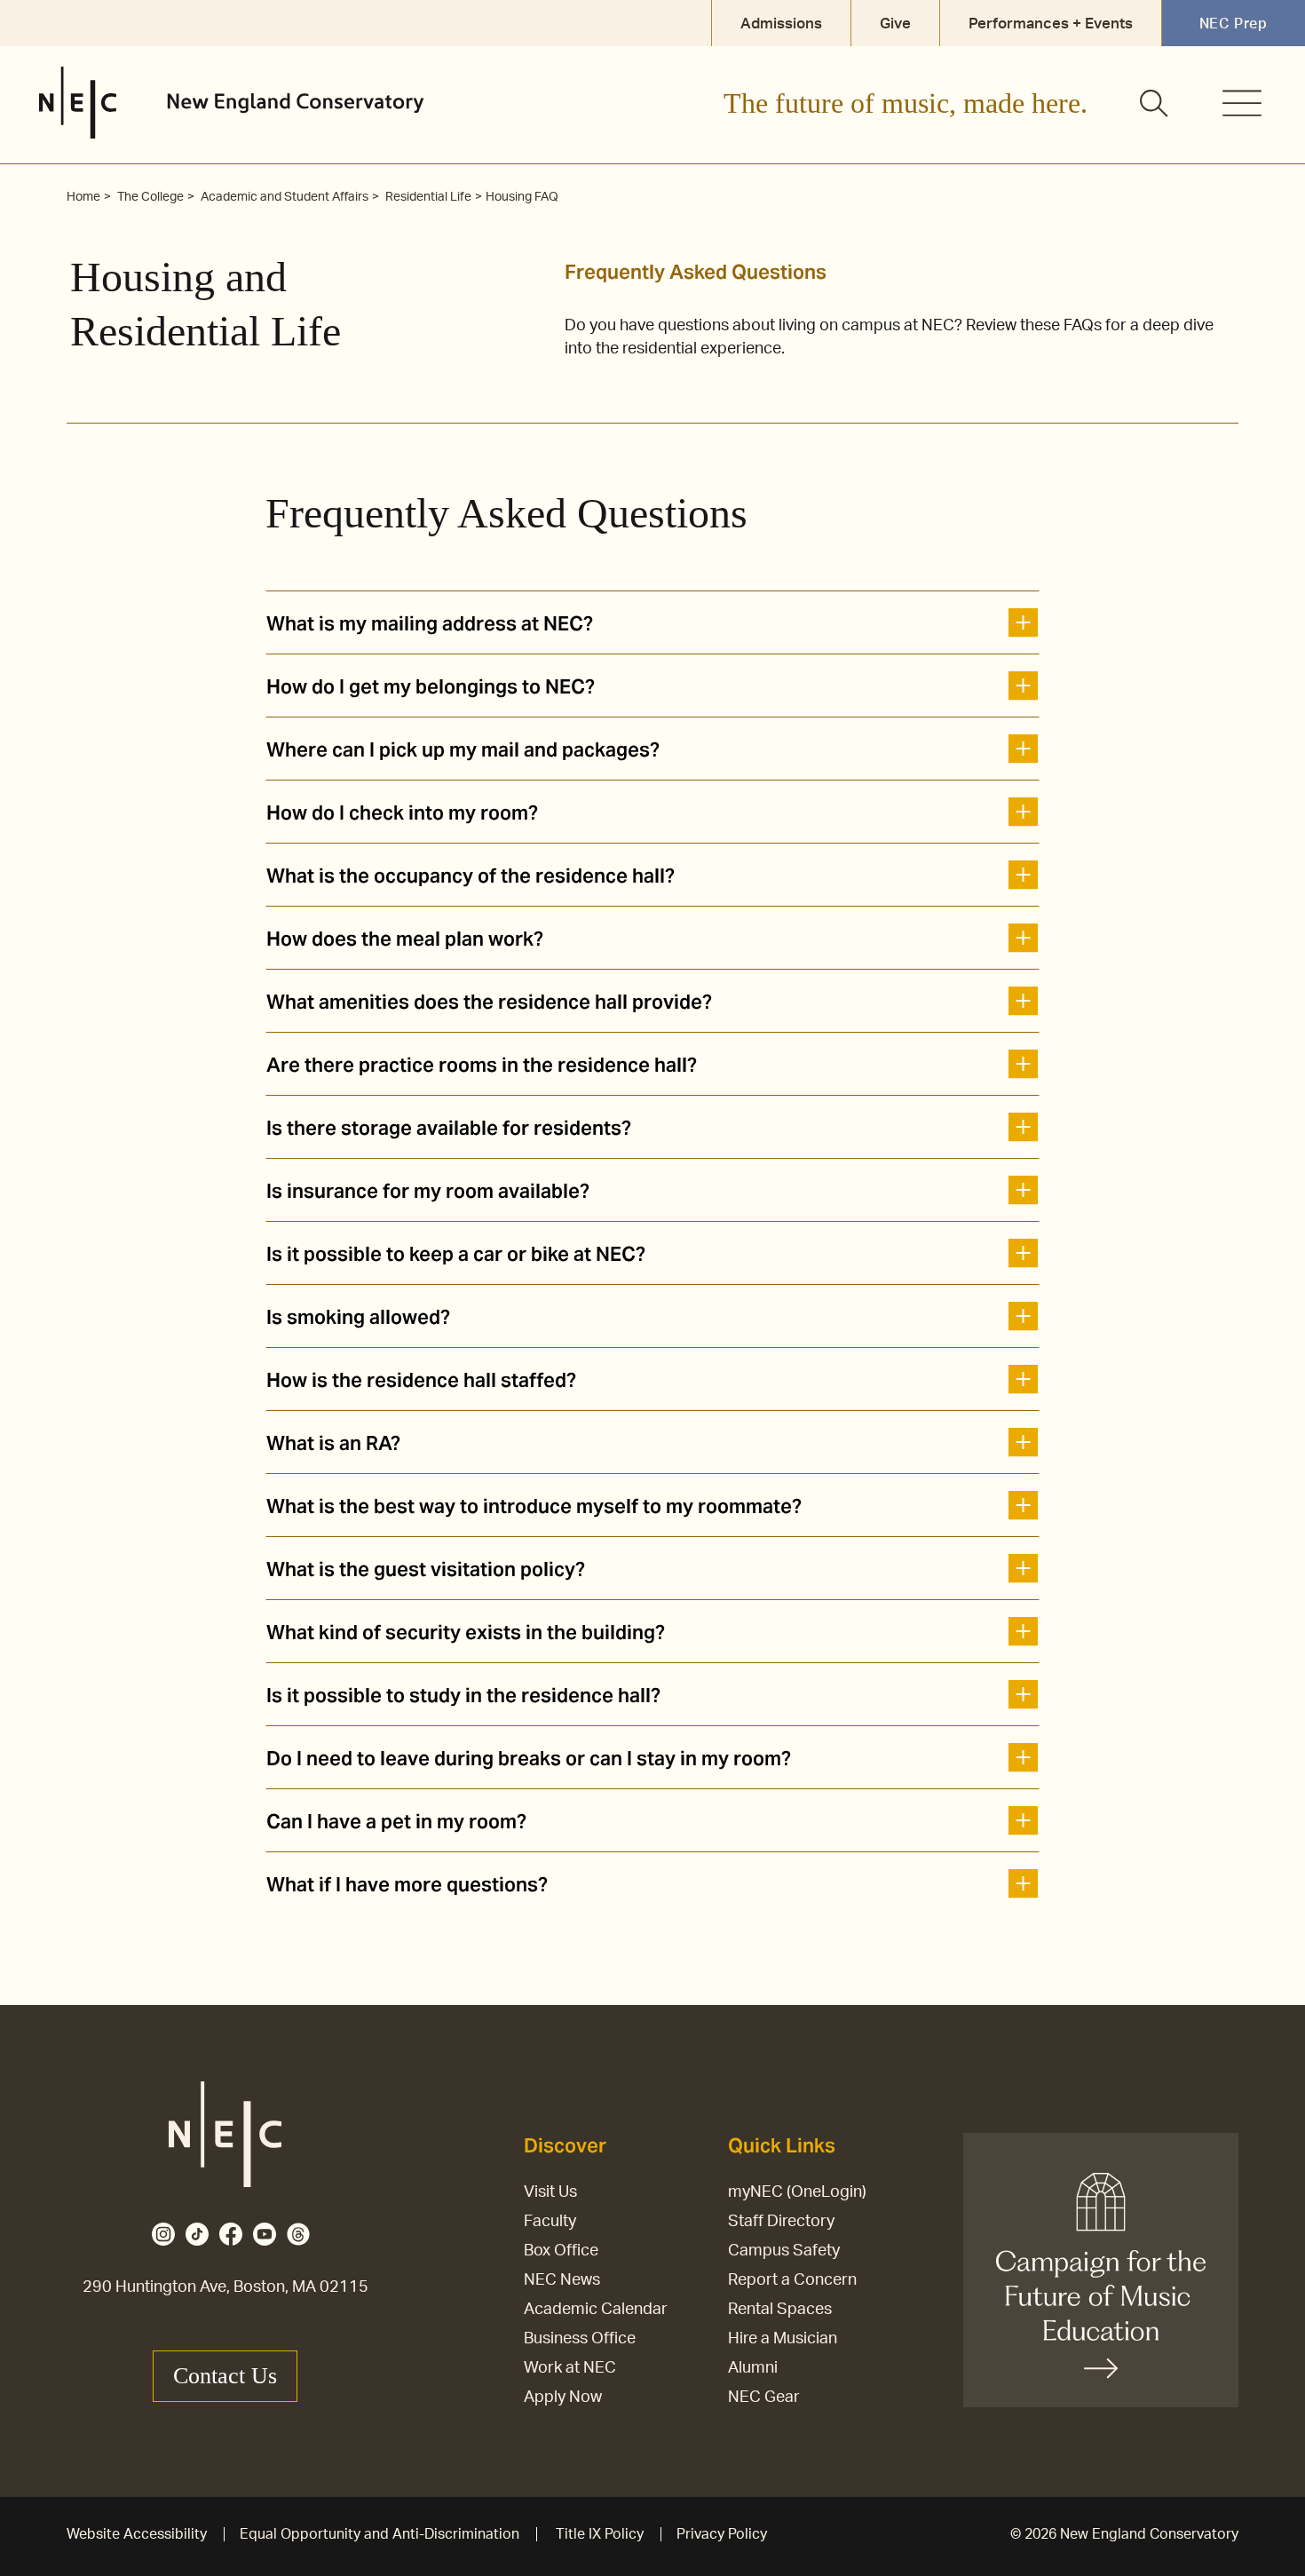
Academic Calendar (596, 2310)
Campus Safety (784, 2251)
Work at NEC (570, 2368)
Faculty (550, 2222)
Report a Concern (792, 2280)
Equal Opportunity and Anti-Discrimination (380, 2534)
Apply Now (563, 2398)
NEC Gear (764, 2398)
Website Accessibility (137, 2534)
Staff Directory (781, 2222)
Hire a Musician (783, 2339)
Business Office (580, 2339)
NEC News (562, 2280)
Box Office (561, 2251)
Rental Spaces (780, 2310)
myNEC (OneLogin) (797, 2192)
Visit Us (550, 2192)
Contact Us (225, 2376)
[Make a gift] (1101, 2270)
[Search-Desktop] (1155, 105)
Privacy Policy (722, 2534)
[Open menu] (1242, 103)
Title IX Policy (600, 2534)
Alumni (753, 2368)
